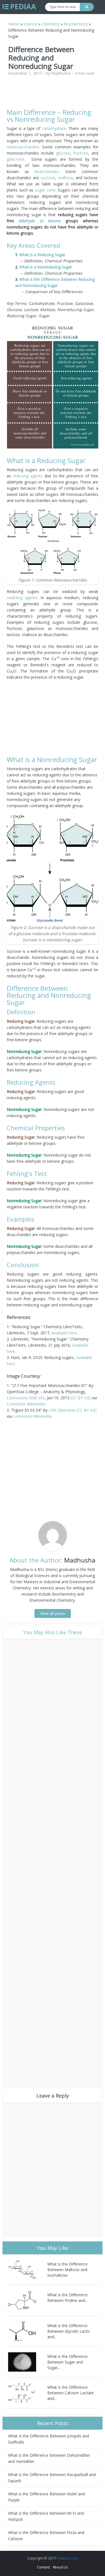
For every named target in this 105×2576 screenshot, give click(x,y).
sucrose (48, 178)
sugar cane (45, 190)
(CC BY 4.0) (87, 1410)
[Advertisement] (54, 95)
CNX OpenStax (62, 1410)
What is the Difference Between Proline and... (67, 2298)
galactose (16, 159)
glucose (63, 153)
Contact (43, 2567)
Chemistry (51, 24)
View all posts (53, 1613)
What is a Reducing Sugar (42, 255)
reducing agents (28, 476)
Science (30, 24)
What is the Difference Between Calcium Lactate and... (71, 2393)
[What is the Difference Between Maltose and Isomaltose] (28, 2270)
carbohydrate (54, 128)
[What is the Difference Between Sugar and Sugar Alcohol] (28, 2362)
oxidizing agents (22, 598)
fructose (81, 153)
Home (14, 24)
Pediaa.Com (67, 2558)
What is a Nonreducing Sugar (46, 267)
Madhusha (61, 73)
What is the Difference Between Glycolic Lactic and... (69, 2331)
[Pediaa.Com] (19, 7)
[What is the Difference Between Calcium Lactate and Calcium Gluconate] (28, 2393)
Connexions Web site (26, 1398)
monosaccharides (23, 147)
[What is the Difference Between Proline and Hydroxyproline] (28, 2300)
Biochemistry (76, 24)
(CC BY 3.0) (81, 1398)
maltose (65, 178)
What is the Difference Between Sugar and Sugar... (67, 2362)
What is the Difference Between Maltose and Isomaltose (67, 2270)
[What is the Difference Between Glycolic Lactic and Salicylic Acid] (28, 2331)
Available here (64, 1333)
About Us (60, 2567)
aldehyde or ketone (40, 221)
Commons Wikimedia (26, 1404)
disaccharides (47, 171)
